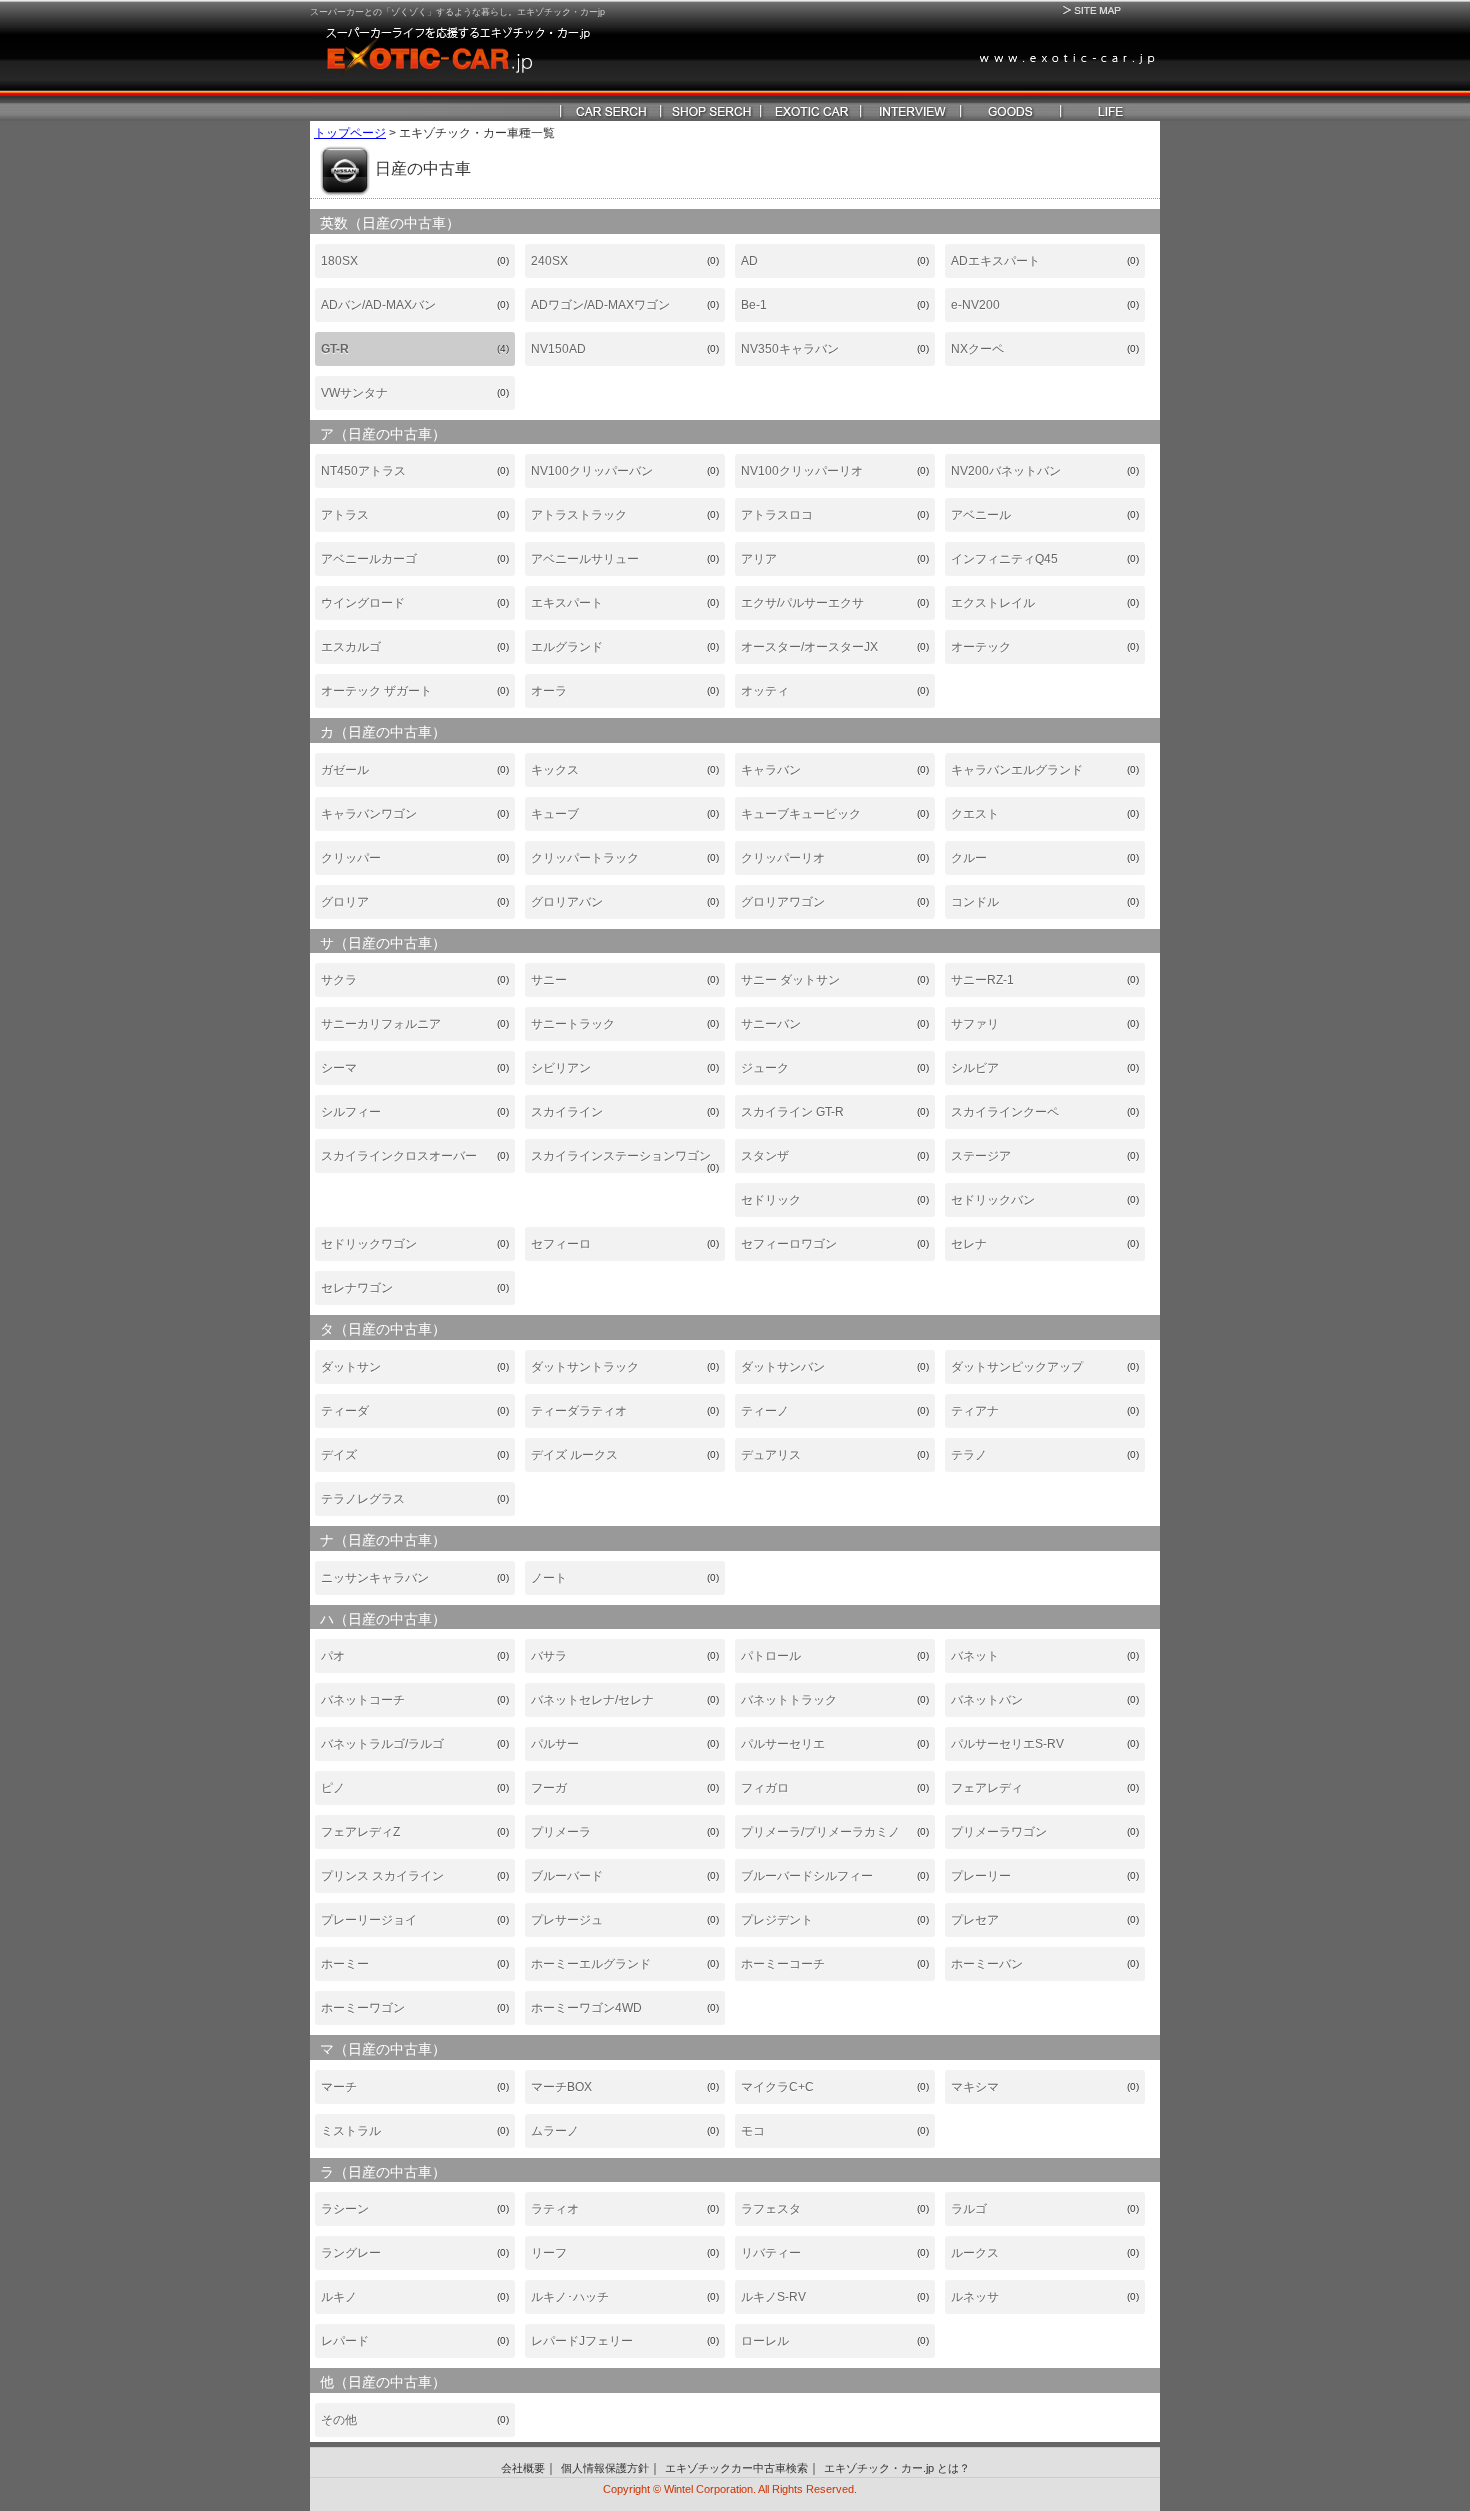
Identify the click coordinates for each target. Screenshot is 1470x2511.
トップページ (350, 133)
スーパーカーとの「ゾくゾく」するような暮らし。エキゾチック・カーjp (457, 12)
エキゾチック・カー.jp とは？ (897, 2468)
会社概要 (523, 2468)
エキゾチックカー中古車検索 (736, 2468)
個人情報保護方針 (605, 2468)
